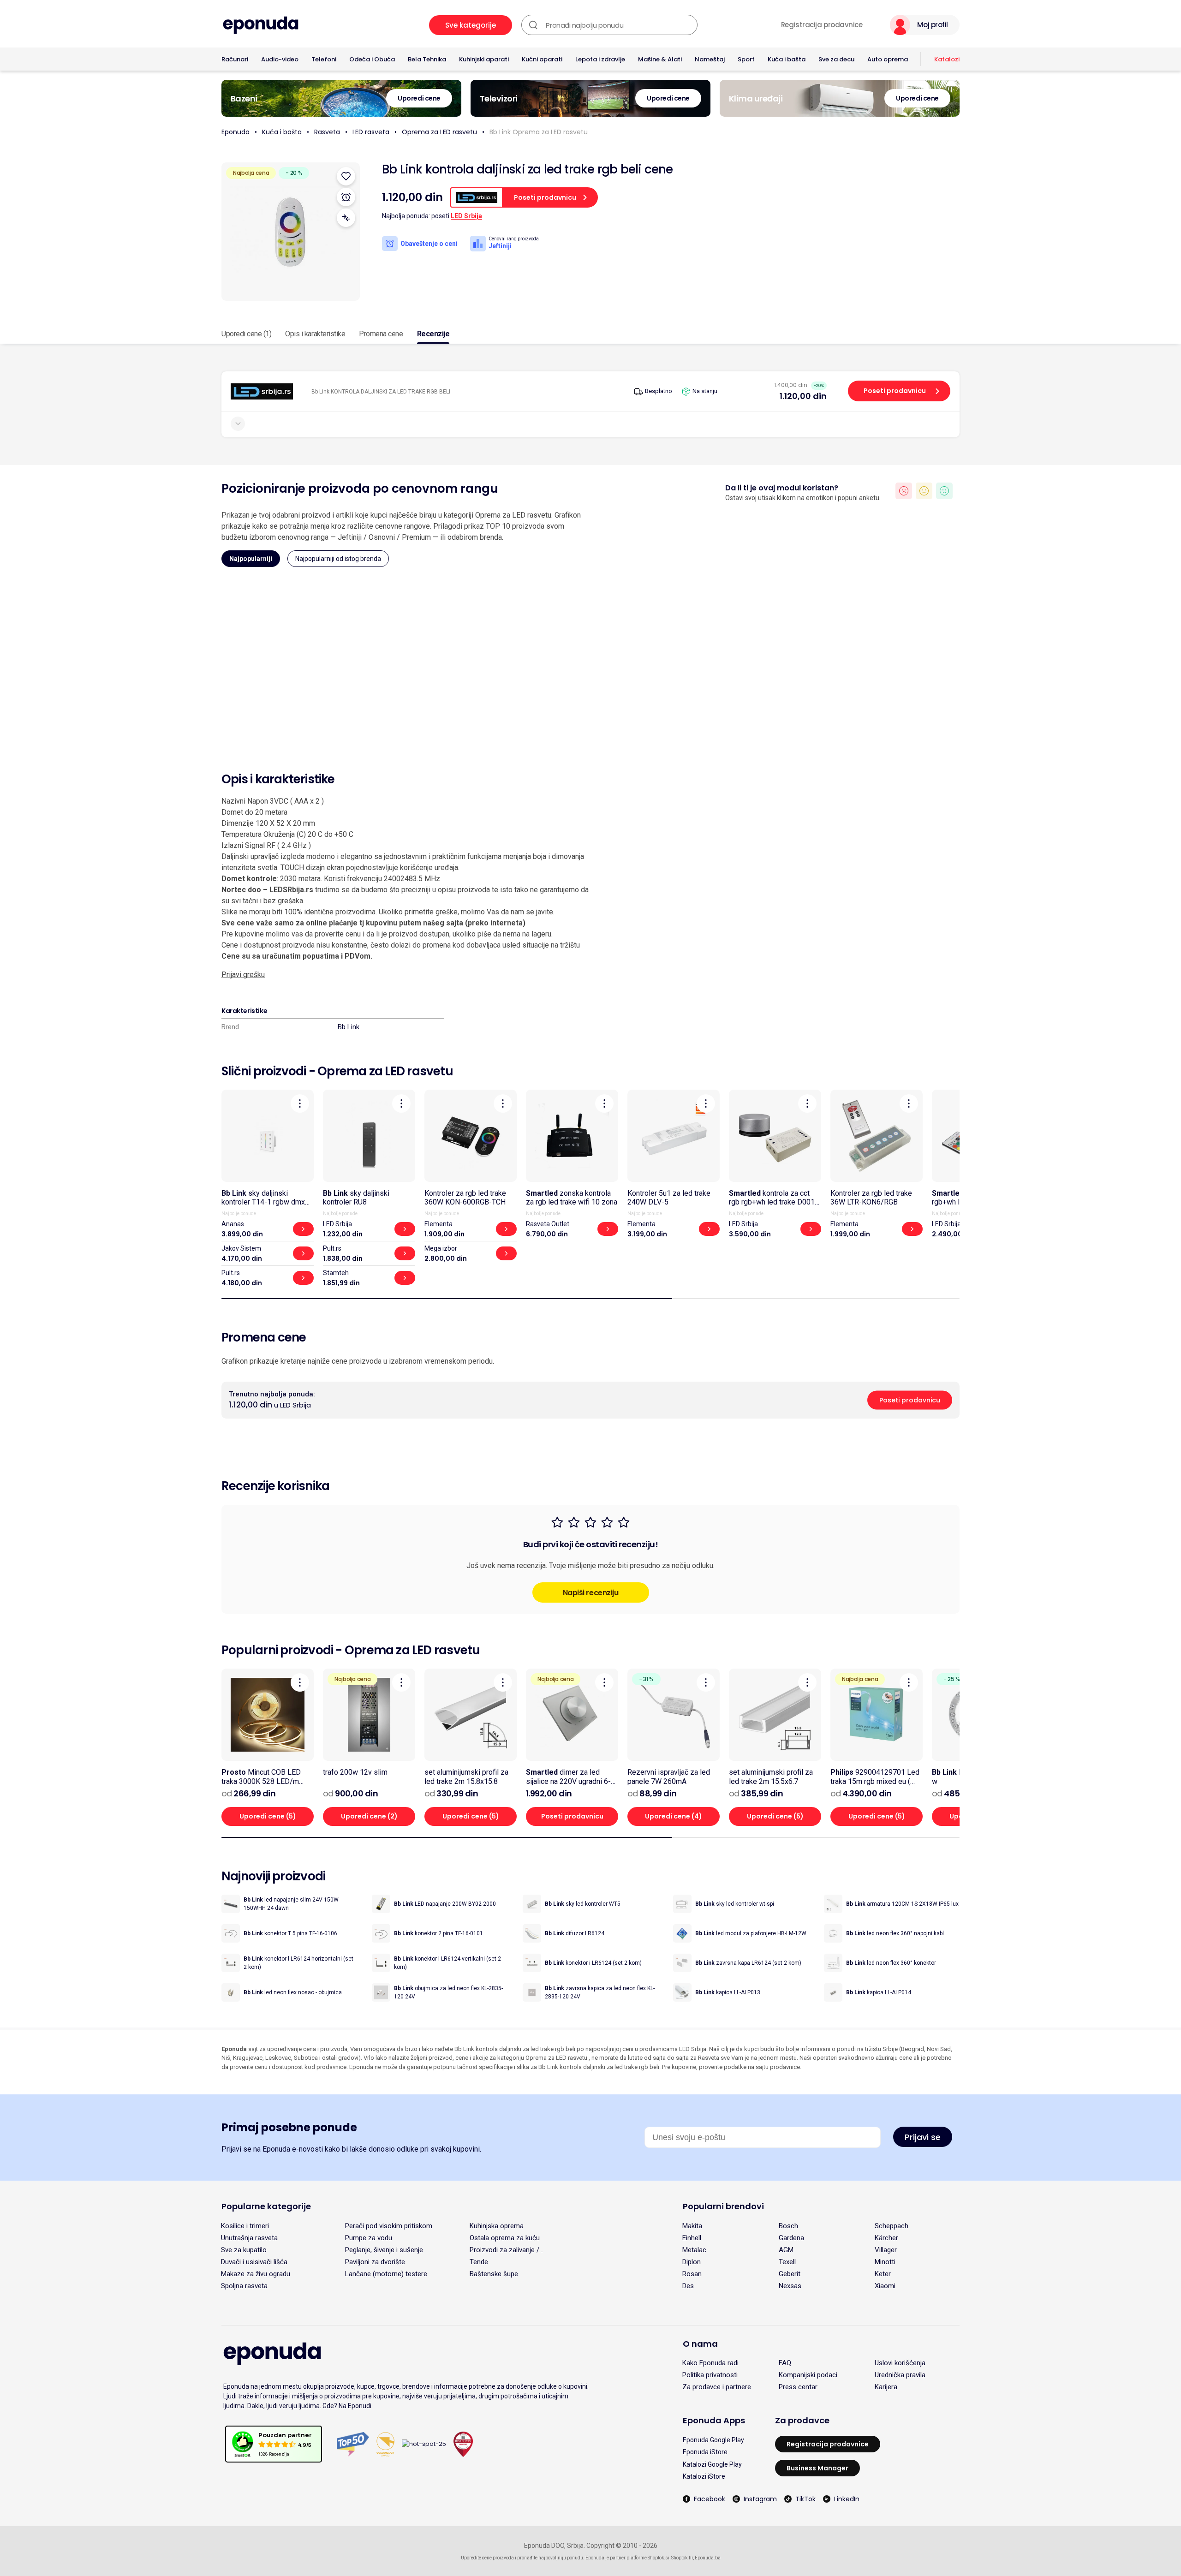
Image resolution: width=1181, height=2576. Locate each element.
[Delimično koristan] (924, 491)
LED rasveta (371, 132)
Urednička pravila (900, 2375)
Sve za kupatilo (244, 2250)
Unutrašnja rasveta (249, 2238)
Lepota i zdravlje (600, 59)
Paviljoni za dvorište (375, 2262)
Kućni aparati (542, 59)
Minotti (885, 2262)
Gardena (791, 2238)
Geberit (790, 2274)
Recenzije (433, 334)
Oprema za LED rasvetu (439, 132)
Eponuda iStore (705, 2452)
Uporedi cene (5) (268, 1816)
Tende (479, 2262)
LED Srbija (466, 216)
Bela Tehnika (427, 59)
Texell (787, 2262)
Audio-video (280, 59)
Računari (235, 59)
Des (688, 2286)
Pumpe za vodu (369, 2238)
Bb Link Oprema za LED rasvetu (539, 132)
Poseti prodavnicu (895, 391)
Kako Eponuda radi (710, 2363)
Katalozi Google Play (712, 2464)
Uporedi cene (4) (674, 1816)
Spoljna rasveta (244, 2286)
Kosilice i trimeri (245, 2226)
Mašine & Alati (660, 59)
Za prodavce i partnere (717, 2387)
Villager (886, 2250)
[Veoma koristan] (944, 491)
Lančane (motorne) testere (386, 2274)
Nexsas (790, 2286)
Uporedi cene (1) (246, 334)
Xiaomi (885, 2286)
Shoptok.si (659, 2558)
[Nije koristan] (904, 491)
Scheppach (892, 2226)
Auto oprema (888, 59)
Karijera (886, 2387)
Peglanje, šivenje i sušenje (384, 2250)
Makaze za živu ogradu (256, 2274)
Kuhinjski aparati (484, 59)
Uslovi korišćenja (900, 2363)
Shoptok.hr (682, 2558)
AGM (786, 2250)
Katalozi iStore (704, 2476)
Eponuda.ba (708, 2558)
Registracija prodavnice (822, 25)
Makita (692, 2226)
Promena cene (381, 334)
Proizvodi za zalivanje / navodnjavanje (504, 2250)
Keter (883, 2274)
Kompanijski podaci (808, 2375)
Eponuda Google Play (713, 2440)
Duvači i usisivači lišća (254, 2262)
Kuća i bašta (787, 59)
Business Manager (817, 2468)
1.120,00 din (803, 396)
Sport (746, 59)
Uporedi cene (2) (369, 1816)
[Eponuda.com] (261, 25)
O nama (700, 2344)
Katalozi (947, 59)
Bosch (788, 2226)
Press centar (798, 2387)
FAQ (785, 2363)
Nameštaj (710, 59)
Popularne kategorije (266, 2206)
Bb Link (349, 1027)
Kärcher (886, 2238)
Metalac (694, 2250)
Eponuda (236, 132)
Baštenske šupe (494, 2274)
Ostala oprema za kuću (505, 2238)
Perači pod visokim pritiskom (389, 2226)
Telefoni (324, 59)
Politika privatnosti (710, 2375)
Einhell (692, 2238)
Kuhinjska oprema (497, 2226)
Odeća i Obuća (372, 59)
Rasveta (327, 132)
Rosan (692, 2274)
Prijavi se (923, 2137)
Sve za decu (836, 59)
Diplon (692, 2262)
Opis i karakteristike (315, 334)
